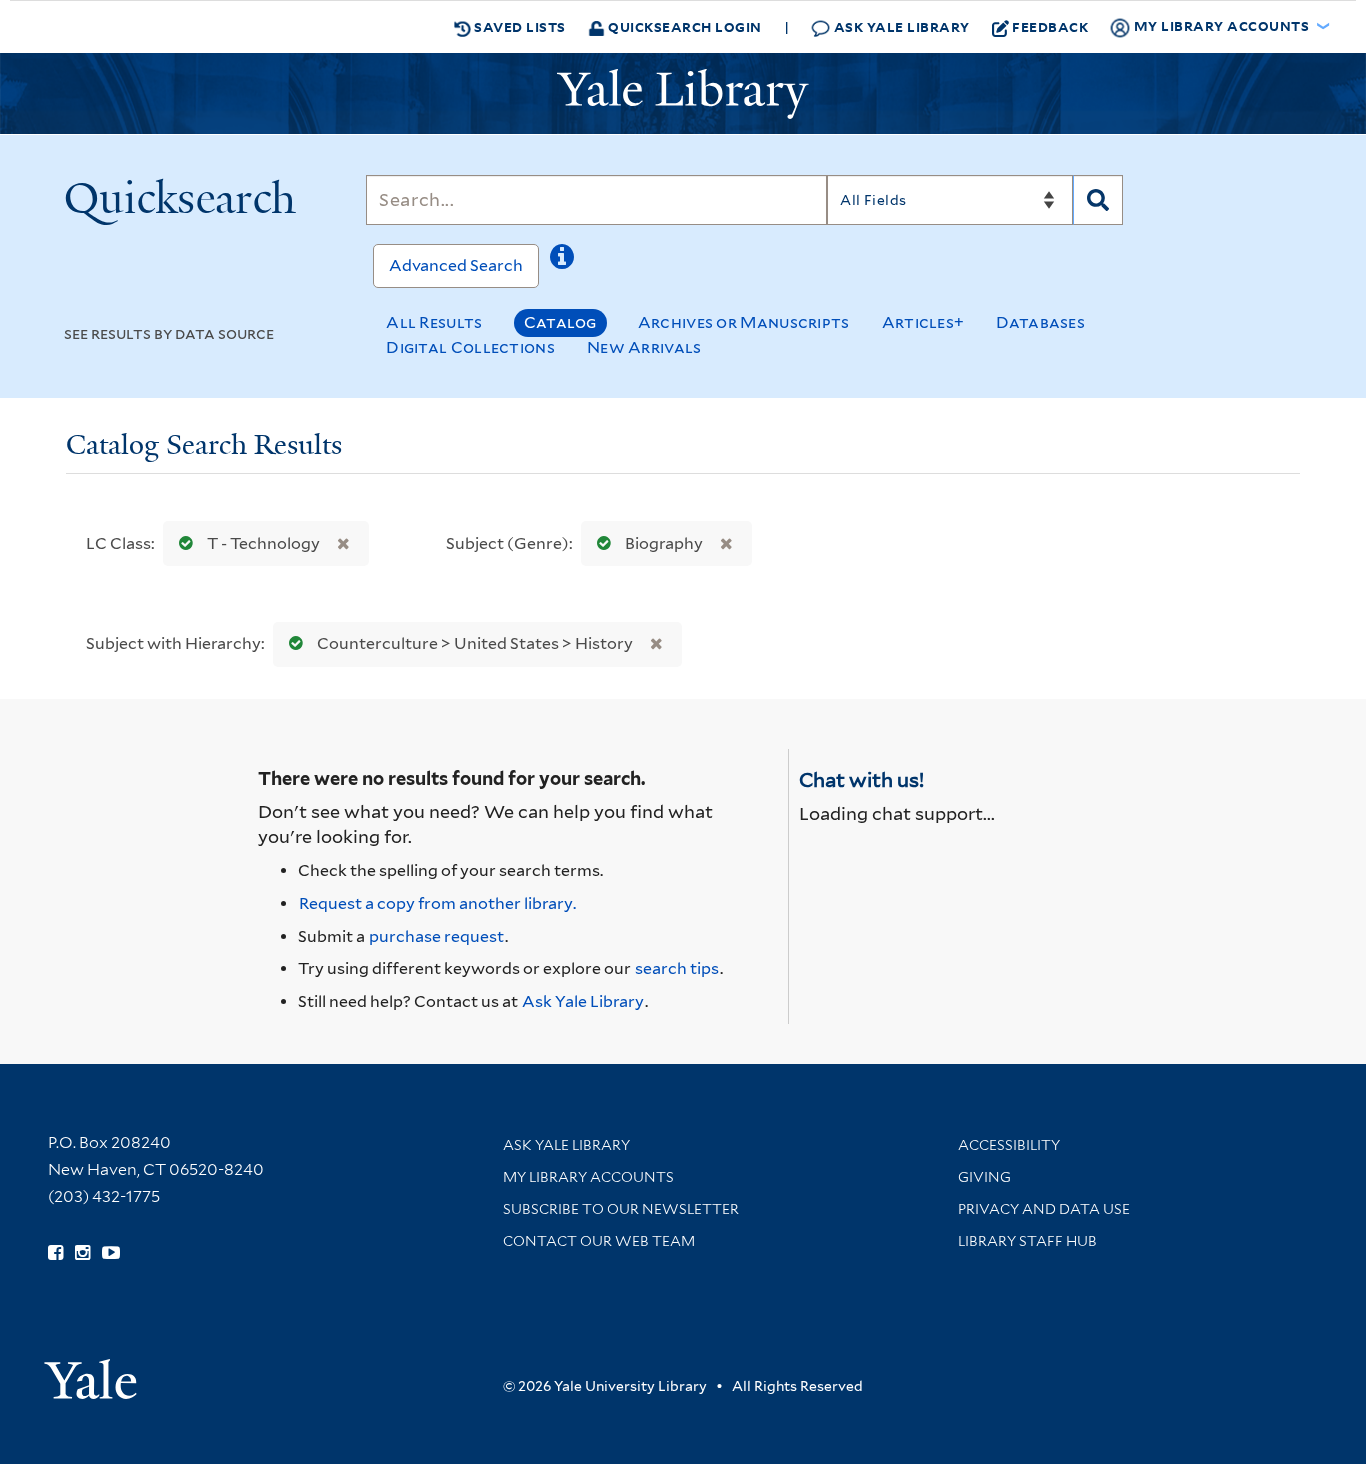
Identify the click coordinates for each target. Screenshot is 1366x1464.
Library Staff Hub (1027, 1241)
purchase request (436, 936)
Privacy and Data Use (1044, 1209)
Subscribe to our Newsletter (621, 1209)
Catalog (560, 322)
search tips (677, 968)
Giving (984, 1177)
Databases (1040, 322)
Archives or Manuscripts (744, 322)
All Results (434, 322)
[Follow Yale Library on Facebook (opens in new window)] (55, 1253)
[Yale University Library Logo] (683, 94)
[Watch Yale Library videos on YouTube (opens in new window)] (111, 1253)
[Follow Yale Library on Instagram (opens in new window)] (82, 1253)
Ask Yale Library (900, 26)
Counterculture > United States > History (475, 643)
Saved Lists (518, 26)
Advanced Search (456, 265)
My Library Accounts (588, 1177)
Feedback (1050, 26)
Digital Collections (470, 347)
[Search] (1098, 200)
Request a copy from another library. (437, 903)
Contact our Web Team (599, 1241)
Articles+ (923, 322)
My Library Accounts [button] (1221, 25)
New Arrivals (644, 347)
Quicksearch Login (683, 26)
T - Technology (263, 543)
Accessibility (1009, 1145)
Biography (664, 543)
